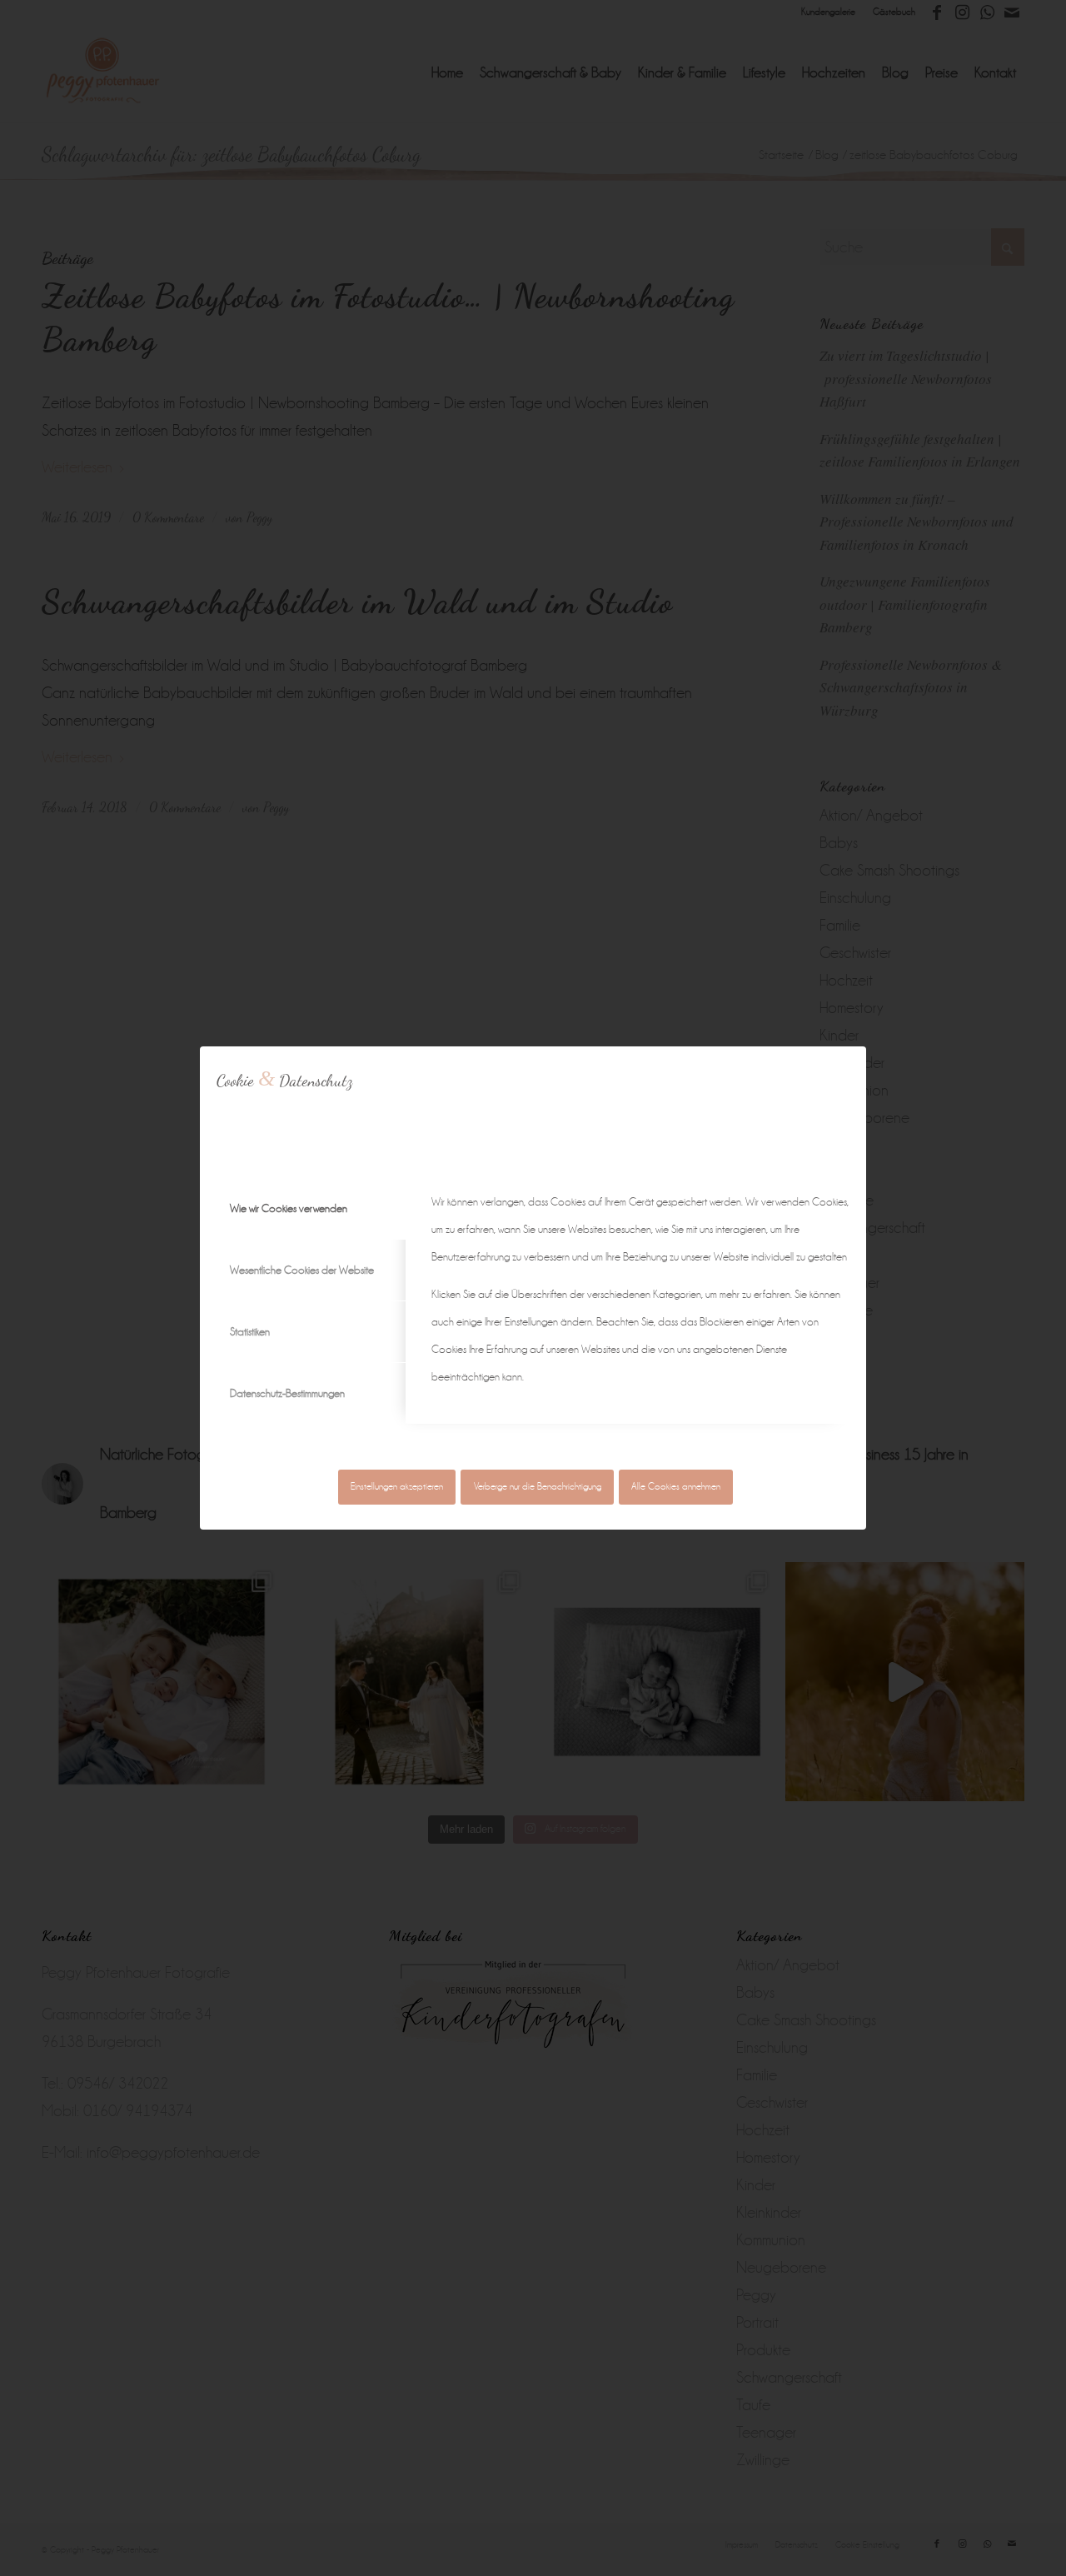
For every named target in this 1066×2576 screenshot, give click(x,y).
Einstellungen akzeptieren (397, 1487)
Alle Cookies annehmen (676, 1487)
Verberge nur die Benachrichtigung (538, 1487)
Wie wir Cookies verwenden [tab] (289, 1208)
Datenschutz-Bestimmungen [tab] (287, 1393)
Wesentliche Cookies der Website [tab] (302, 1270)
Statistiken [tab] (250, 1332)
